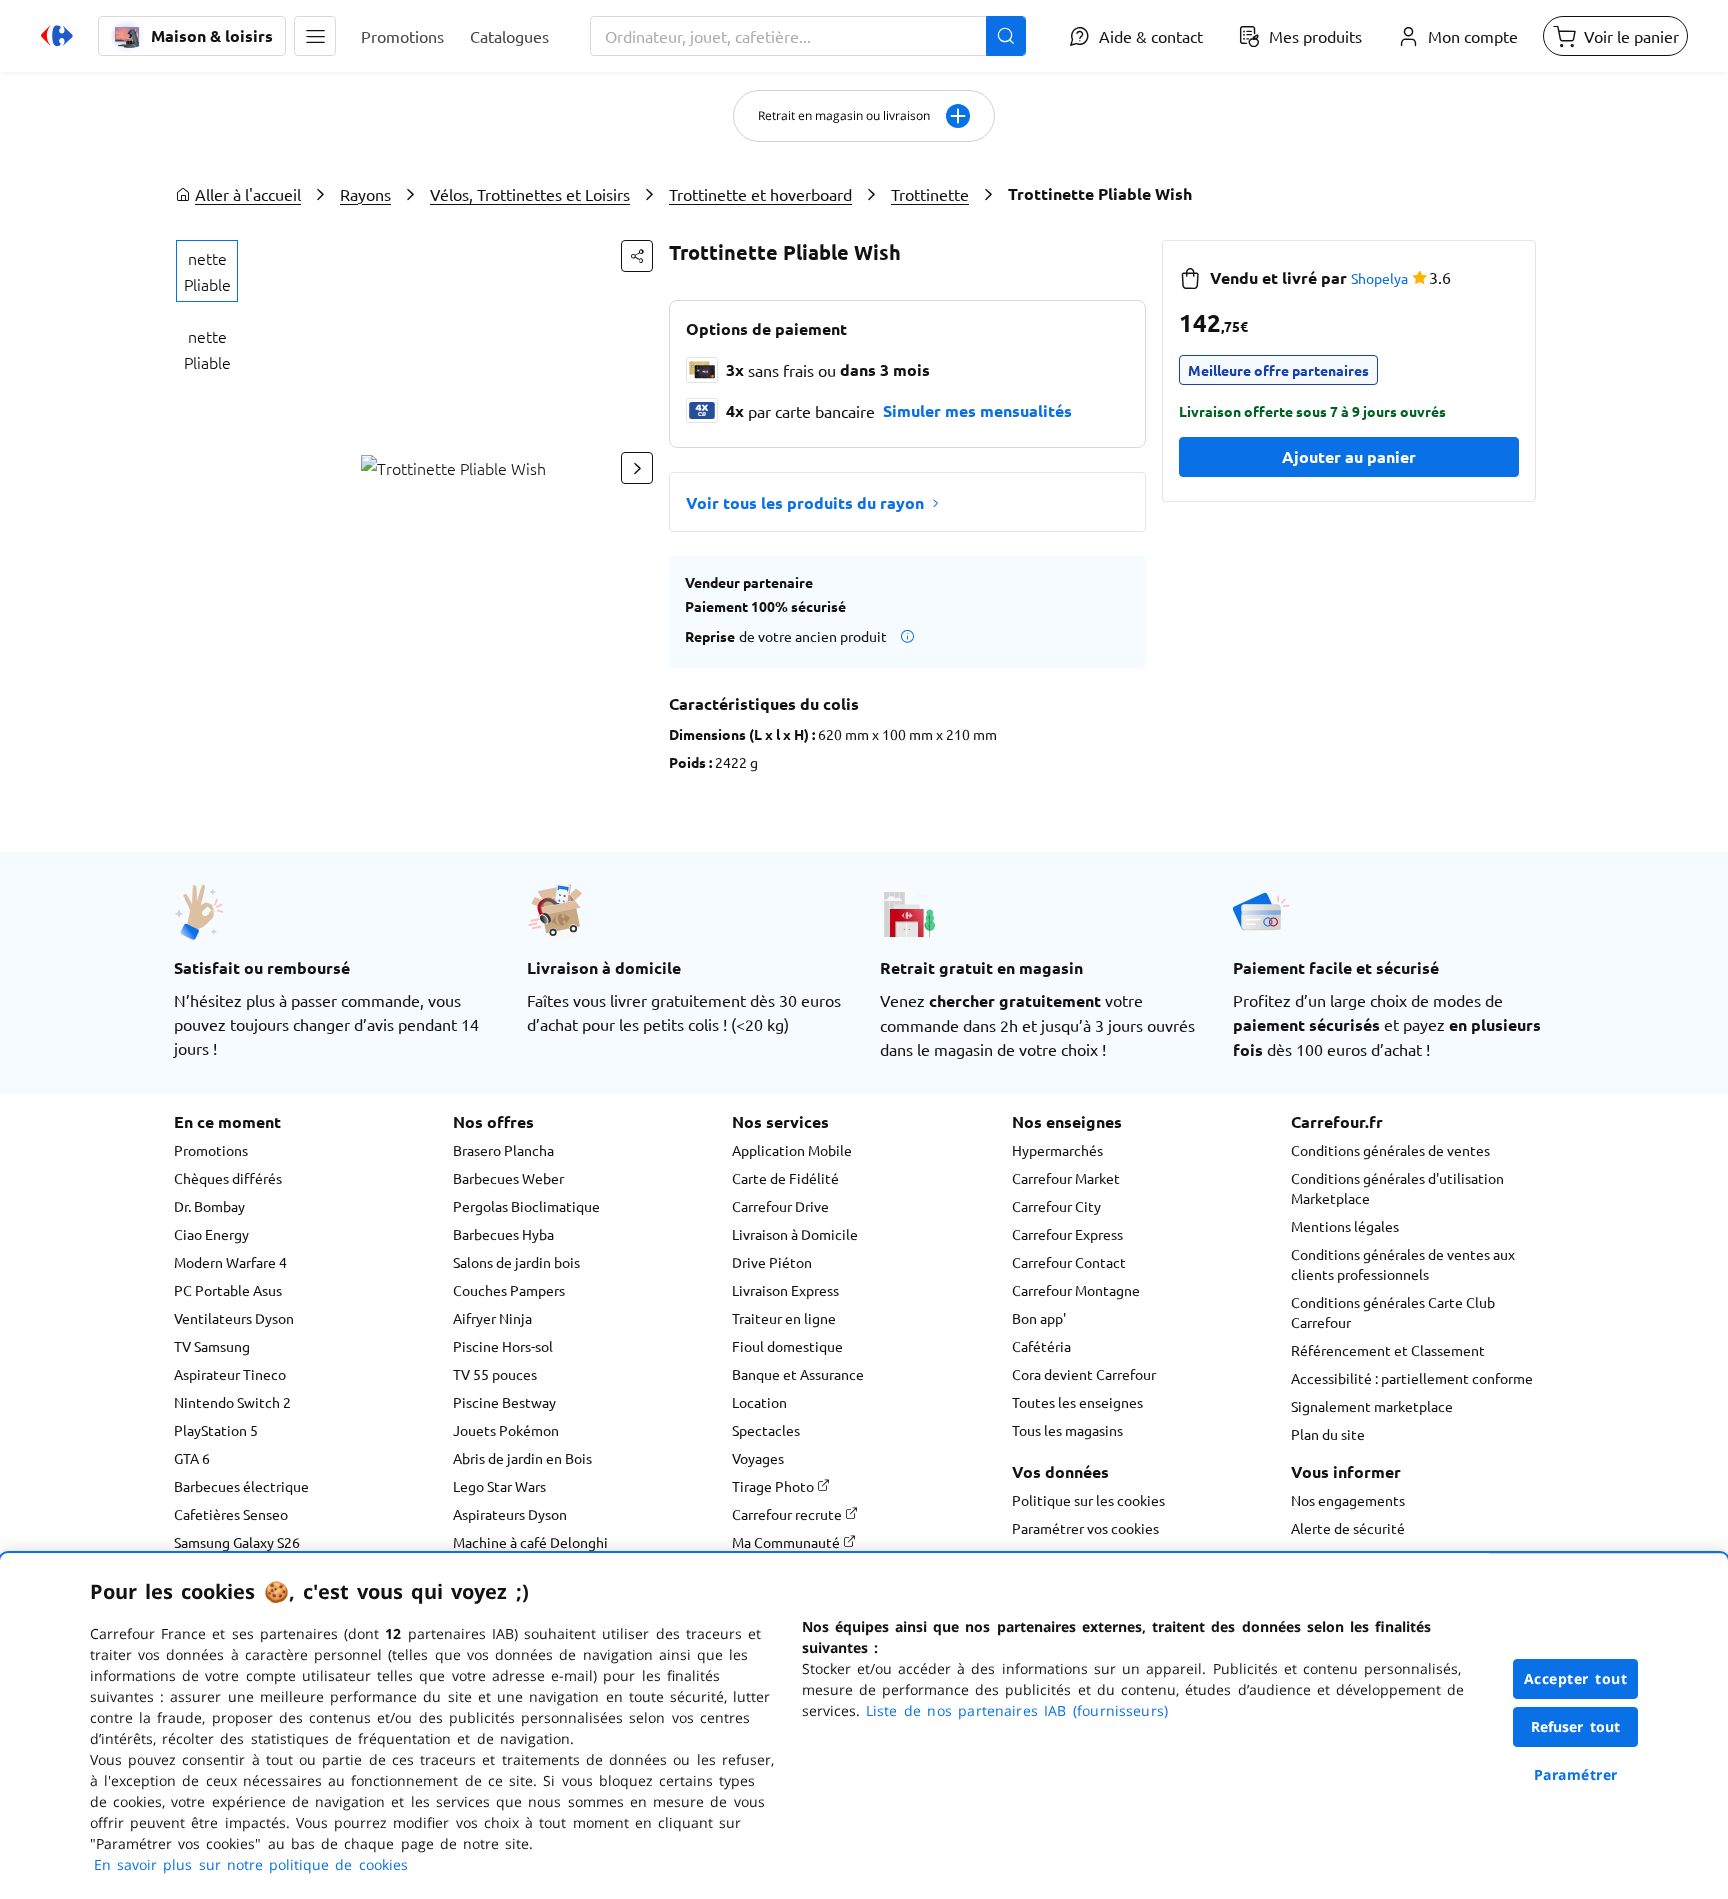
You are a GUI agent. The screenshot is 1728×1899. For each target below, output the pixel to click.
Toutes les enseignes (1077, 1402)
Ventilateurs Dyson (234, 1318)
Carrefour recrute (788, 1514)
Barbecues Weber (508, 1178)
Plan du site (1328, 1434)
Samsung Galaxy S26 (237, 1542)
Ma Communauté (787, 1542)
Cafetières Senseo (231, 1514)
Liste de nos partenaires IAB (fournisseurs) (1017, 1710)
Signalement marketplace (1372, 1406)
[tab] (207, 271)
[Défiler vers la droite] (637, 468)
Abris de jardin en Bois (522, 1458)
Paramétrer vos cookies (1085, 1528)
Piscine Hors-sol (503, 1346)
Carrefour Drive (780, 1206)
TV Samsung (212, 1346)
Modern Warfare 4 (230, 1262)
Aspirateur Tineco (230, 1374)
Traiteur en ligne (784, 1318)
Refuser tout (1576, 1726)
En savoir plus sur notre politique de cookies (251, 1864)
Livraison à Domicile (795, 1234)
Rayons (365, 194)
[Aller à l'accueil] (57, 36)
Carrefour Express (1067, 1234)
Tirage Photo (774, 1486)
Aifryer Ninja (492, 1318)
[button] (315, 36)
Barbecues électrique (241, 1486)
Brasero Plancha (503, 1150)
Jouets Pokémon (506, 1430)
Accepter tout (1576, 1678)
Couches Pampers (509, 1290)
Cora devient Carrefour (1084, 1374)
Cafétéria (1041, 1346)
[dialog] (864, 1726)
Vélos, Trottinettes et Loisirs (530, 194)
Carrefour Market (1066, 1178)
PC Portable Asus (228, 1290)
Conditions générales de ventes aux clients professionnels (1403, 1264)
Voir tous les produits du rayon (805, 502)
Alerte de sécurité (1348, 1528)
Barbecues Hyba (503, 1234)
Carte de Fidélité (785, 1178)
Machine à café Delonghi (530, 1542)
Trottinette (930, 194)
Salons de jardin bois (516, 1262)
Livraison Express (785, 1290)
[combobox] (808, 36)
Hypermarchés (1057, 1150)
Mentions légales (1345, 1226)
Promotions (211, 1150)
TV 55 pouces (495, 1374)
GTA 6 (192, 1458)
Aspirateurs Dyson (510, 1514)
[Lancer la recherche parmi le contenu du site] (1006, 36)
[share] (637, 256)
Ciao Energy (211, 1234)
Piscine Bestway (504, 1402)
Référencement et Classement (1388, 1350)
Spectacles (766, 1430)
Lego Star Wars (499, 1486)
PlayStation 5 (216, 1430)
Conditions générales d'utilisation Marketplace (1397, 1188)
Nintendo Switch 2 (232, 1402)
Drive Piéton (772, 1262)
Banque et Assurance (798, 1374)
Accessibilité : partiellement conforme (1412, 1378)
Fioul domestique (787, 1346)
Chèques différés (228, 1178)
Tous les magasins (1067, 1430)
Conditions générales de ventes (1390, 1150)
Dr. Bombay (209, 1206)
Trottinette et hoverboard (760, 194)
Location (759, 1402)
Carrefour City (1056, 1206)
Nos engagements (1348, 1500)
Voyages (758, 1458)
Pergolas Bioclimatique (526, 1206)
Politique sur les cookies (1088, 1500)
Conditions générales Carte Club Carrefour (1393, 1312)
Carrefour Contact (1069, 1262)
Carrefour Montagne (1076, 1290)
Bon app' (1039, 1318)
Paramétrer (1576, 1774)
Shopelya (1379, 278)
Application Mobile (792, 1150)
